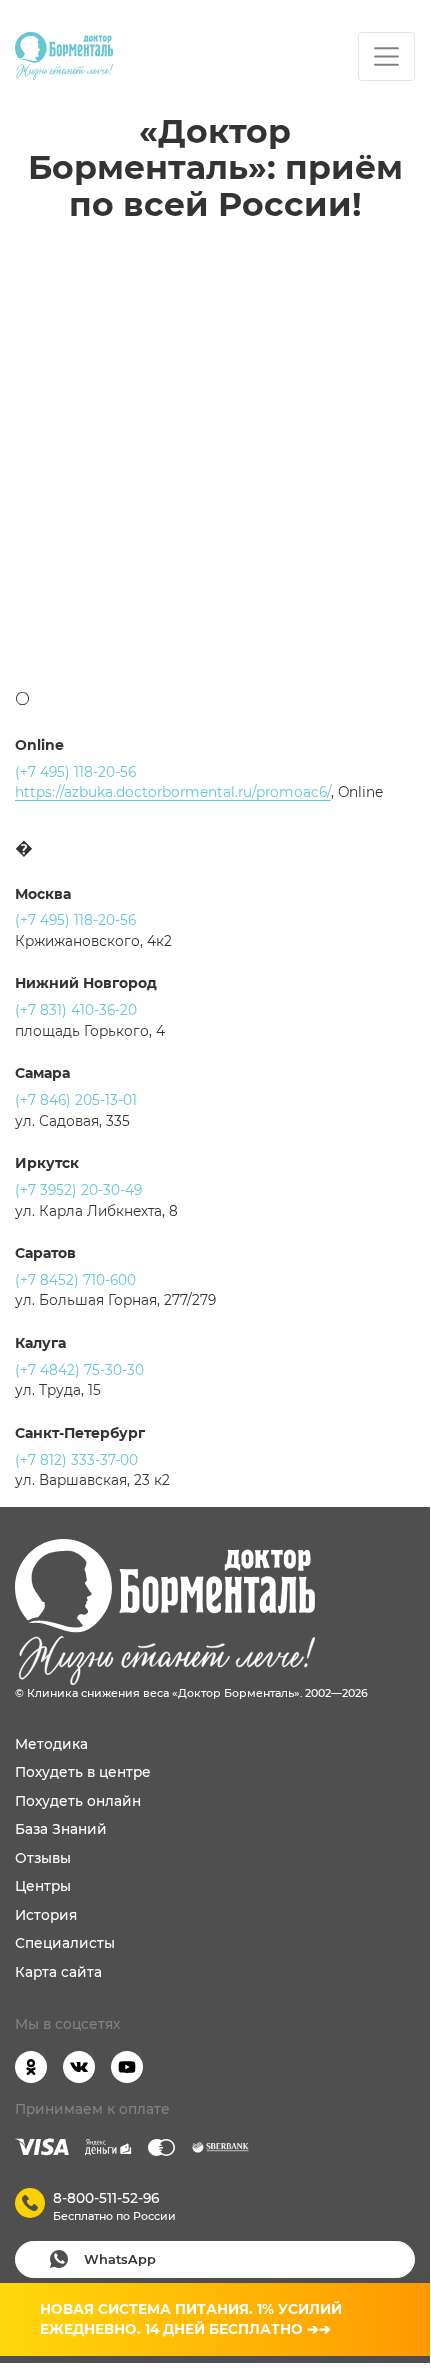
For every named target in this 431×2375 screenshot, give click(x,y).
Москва (43, 894)
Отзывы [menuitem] (43, 1858)
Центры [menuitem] (43, 1886)
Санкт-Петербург (80, 1433)
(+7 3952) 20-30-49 (78, 1190)
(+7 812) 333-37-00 (76, 1460)
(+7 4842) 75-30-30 (79, 1370)
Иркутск (47, 1163)
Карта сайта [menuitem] (58, 1972)
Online (39, 745)
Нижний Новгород (86, 983)
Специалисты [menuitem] (65, 1943)
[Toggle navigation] (386, 56)
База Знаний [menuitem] (61, 1829)
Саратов (45, 1253)
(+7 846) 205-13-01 (76, 1100)
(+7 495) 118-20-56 (75, 772)
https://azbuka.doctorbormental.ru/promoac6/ (173, 792)
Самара (42, 1073)
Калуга (40, 1343)
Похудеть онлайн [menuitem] (78, 1801)
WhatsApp (120, 2259)
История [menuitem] (46, 1915)
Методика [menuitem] (51, 1744)
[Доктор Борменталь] (64, 56)
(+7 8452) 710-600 (75, 1280)
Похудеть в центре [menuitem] (83, 1772)
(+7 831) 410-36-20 (76, 1010)
